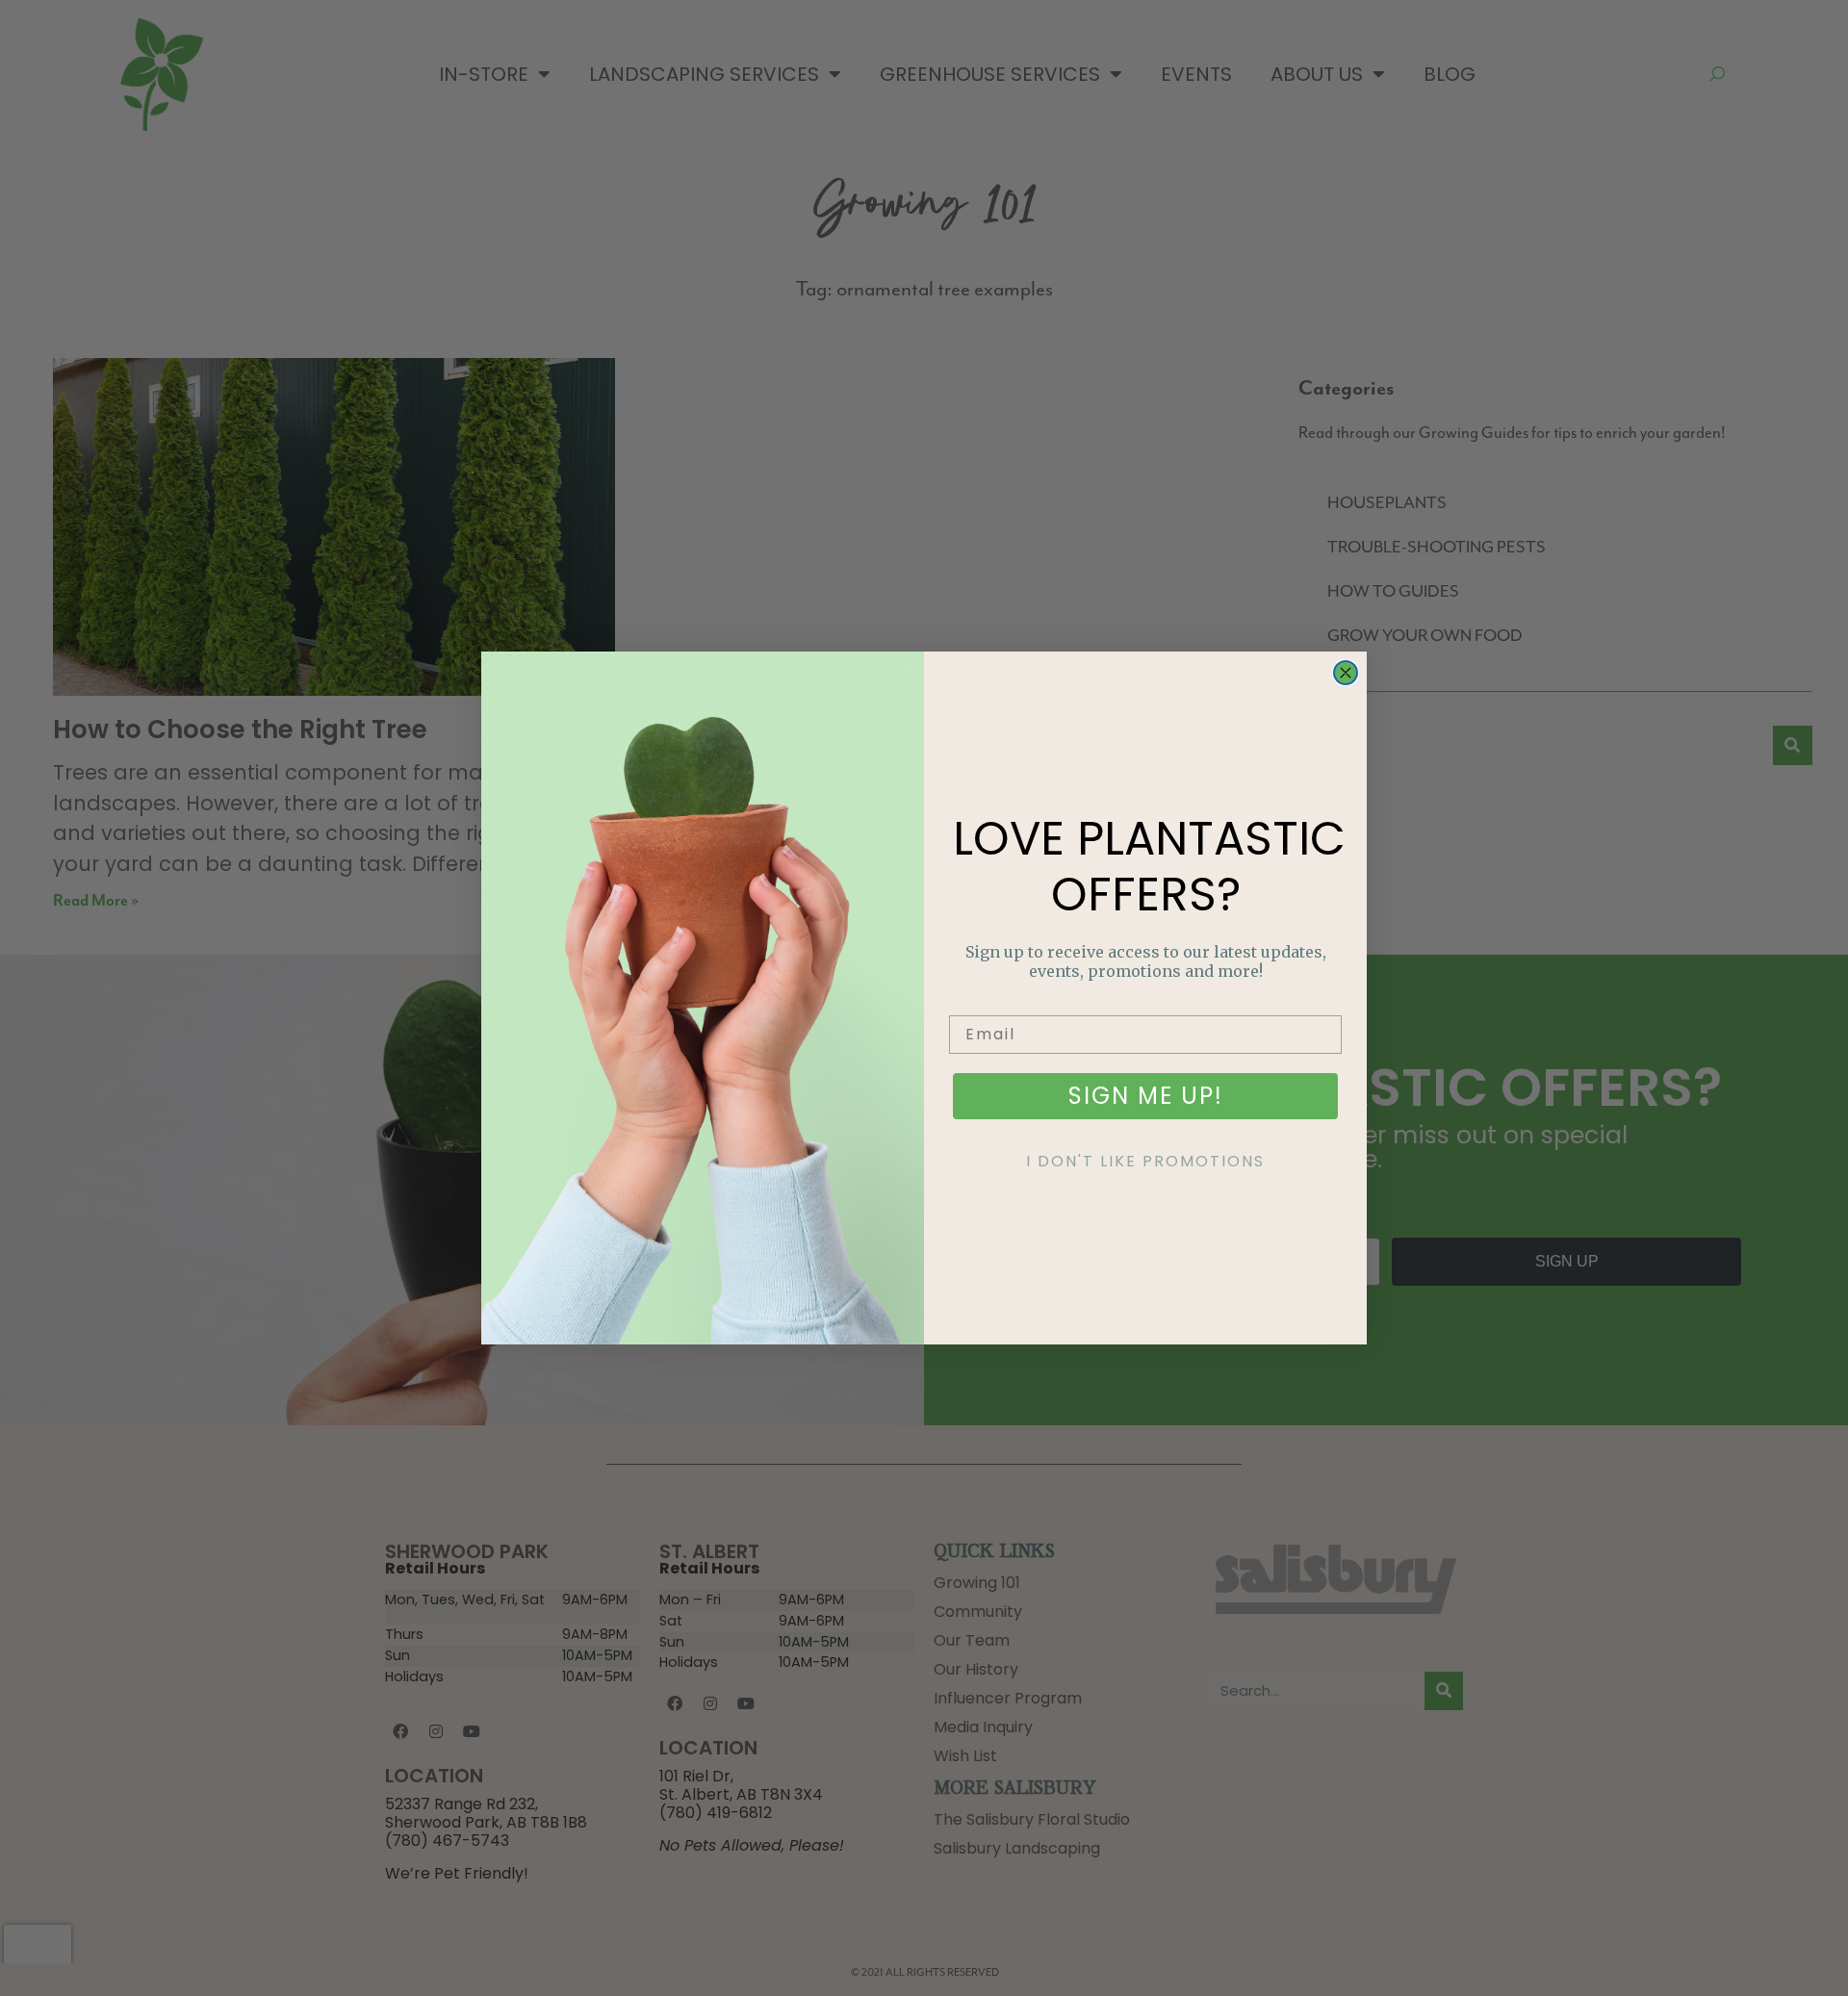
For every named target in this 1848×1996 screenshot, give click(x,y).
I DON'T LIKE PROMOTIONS (1145, 1161)
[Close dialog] (1346, 673)
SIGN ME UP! (1146, 1096)
